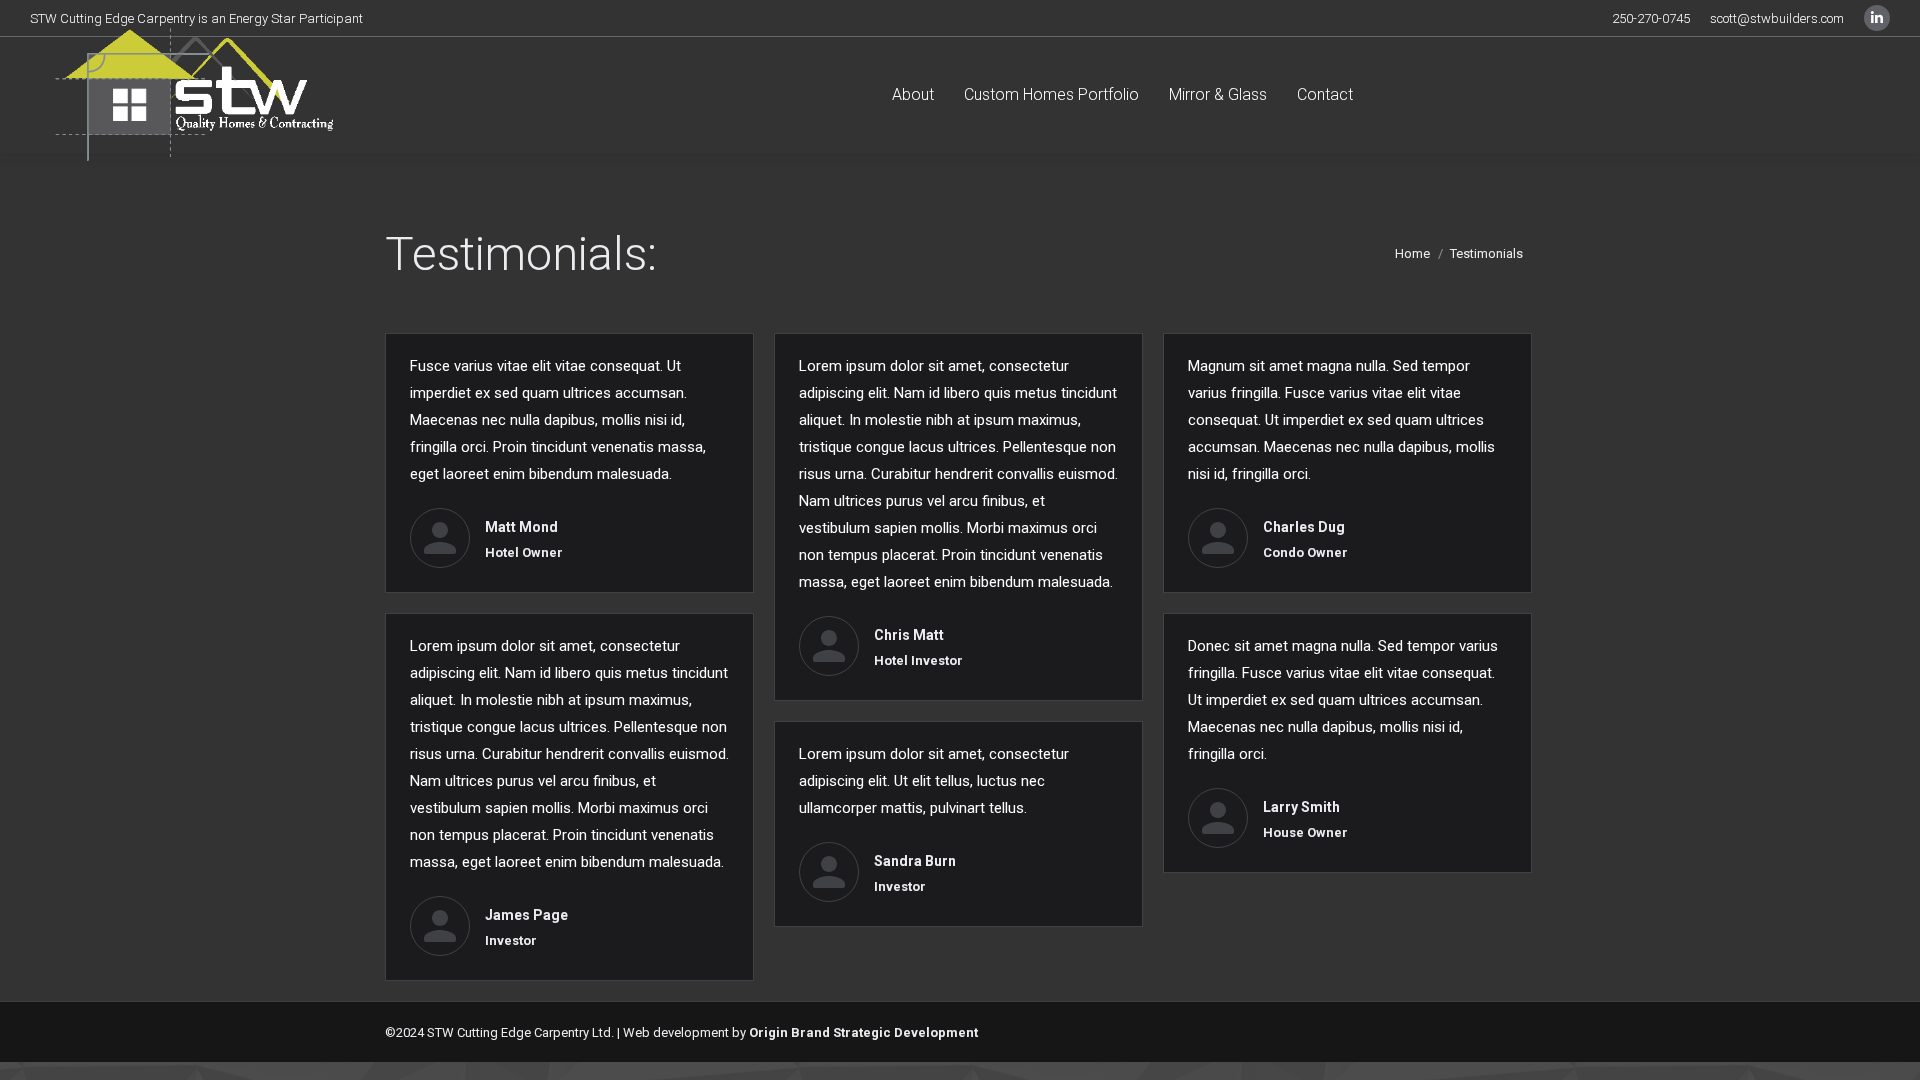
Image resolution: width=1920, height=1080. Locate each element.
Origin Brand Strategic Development (863, 1032)
